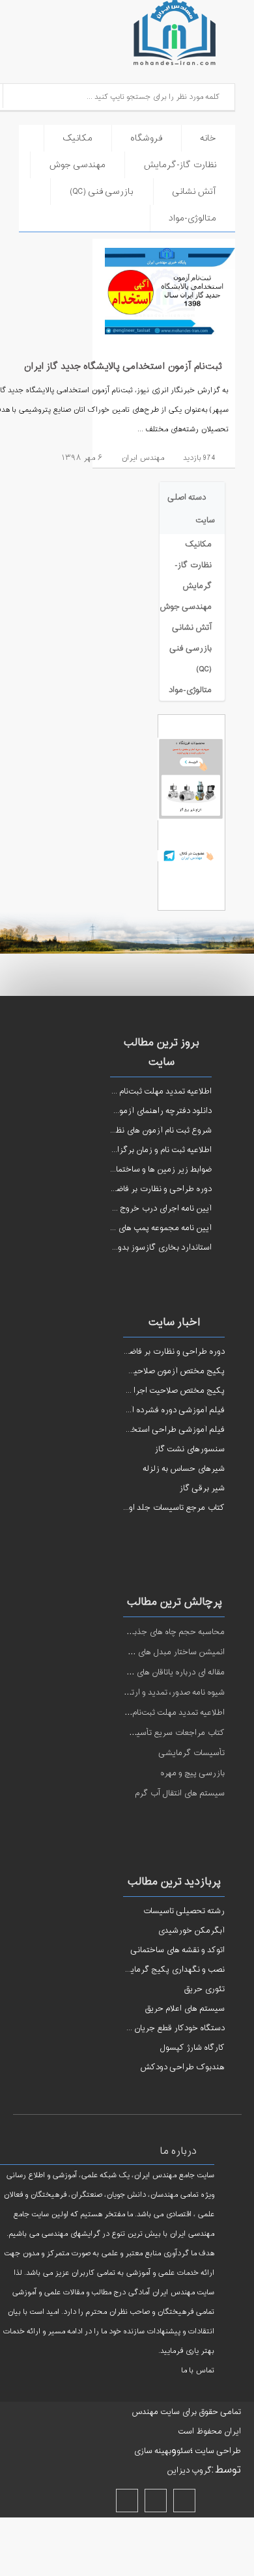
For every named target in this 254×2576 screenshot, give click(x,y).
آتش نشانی (194, 192)
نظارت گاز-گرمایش (180, 165)
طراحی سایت (217, 2451)
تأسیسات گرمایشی (191, 1753)
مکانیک (78, 138)
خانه (208, 138)
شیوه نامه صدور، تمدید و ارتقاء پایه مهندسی (150, 1693)
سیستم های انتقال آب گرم (180, 1793)
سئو (183, 2451)
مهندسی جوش (77, 165)
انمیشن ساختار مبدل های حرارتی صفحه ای (151, 1652)
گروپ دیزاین (189, 2471)
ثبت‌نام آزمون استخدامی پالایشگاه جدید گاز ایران (123, 367)
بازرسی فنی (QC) (101, 192)
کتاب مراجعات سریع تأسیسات (172, 1733)
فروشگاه (146, 138)
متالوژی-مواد (192, 218)
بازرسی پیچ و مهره (192, 1773)
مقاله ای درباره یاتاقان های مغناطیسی (161, 1672)
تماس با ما (198, 2371)
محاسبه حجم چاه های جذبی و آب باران (158, 1632)
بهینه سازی (152, 2451)
